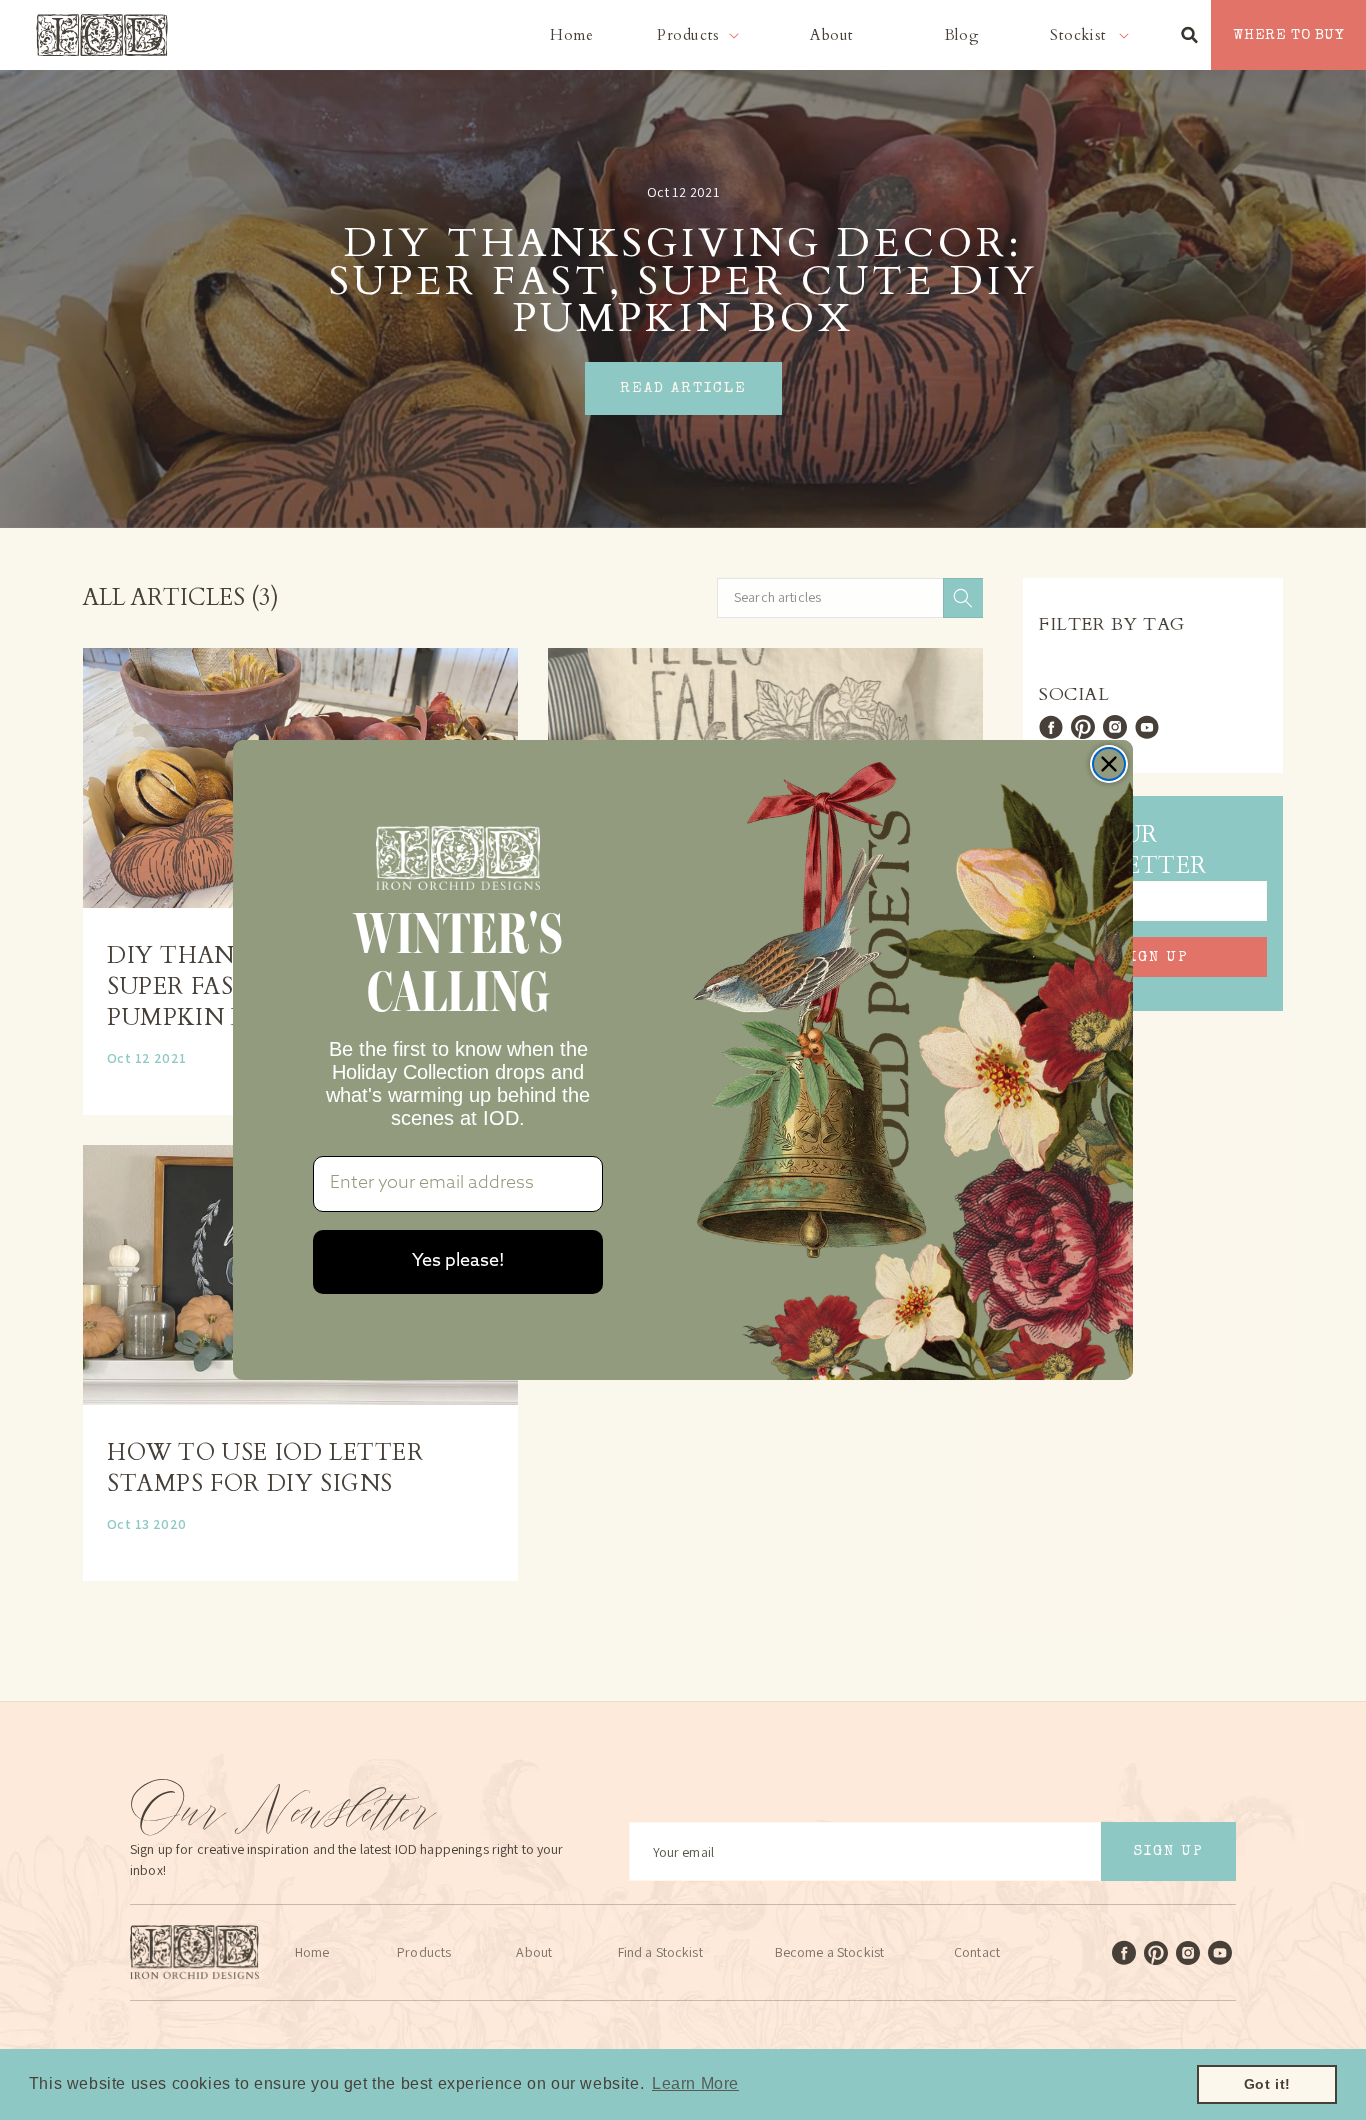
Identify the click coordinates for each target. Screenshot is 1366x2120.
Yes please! (458, 1262)
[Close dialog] (1109, 764)
